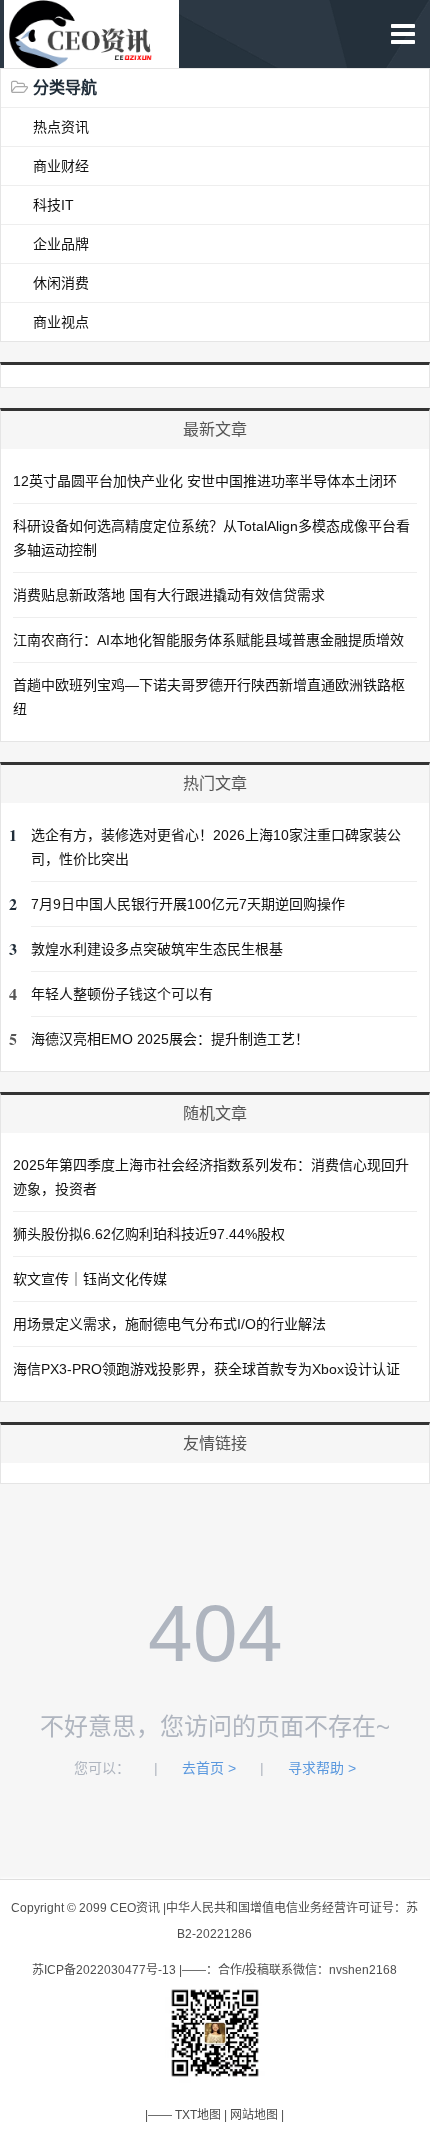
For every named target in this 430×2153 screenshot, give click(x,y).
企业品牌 (61, 244)
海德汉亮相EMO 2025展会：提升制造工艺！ (170, 1039)
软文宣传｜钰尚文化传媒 (90, 1279)
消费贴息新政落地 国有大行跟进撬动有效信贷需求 (169, 595)
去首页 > (209, 1768)
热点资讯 (61, 127)
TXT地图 (198, 2115)
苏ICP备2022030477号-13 (104, 1970)
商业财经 (61, 166)
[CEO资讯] (91, 57)
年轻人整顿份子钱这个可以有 (122, 994)
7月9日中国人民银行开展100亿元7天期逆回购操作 (188, 904)
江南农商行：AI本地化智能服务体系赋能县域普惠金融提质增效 (208, 640)
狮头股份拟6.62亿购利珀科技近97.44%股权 (149, 1234)
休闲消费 (61, 283)
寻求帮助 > (322, 1768)
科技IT (53, 205)
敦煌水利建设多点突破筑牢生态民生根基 (157, 949)
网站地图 (254, 2115)
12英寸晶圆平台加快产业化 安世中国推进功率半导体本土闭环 (205, 481)
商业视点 (61, 322)
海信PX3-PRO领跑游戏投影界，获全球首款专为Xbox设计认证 (206, 1369)
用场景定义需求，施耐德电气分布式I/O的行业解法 (169, 1324)
